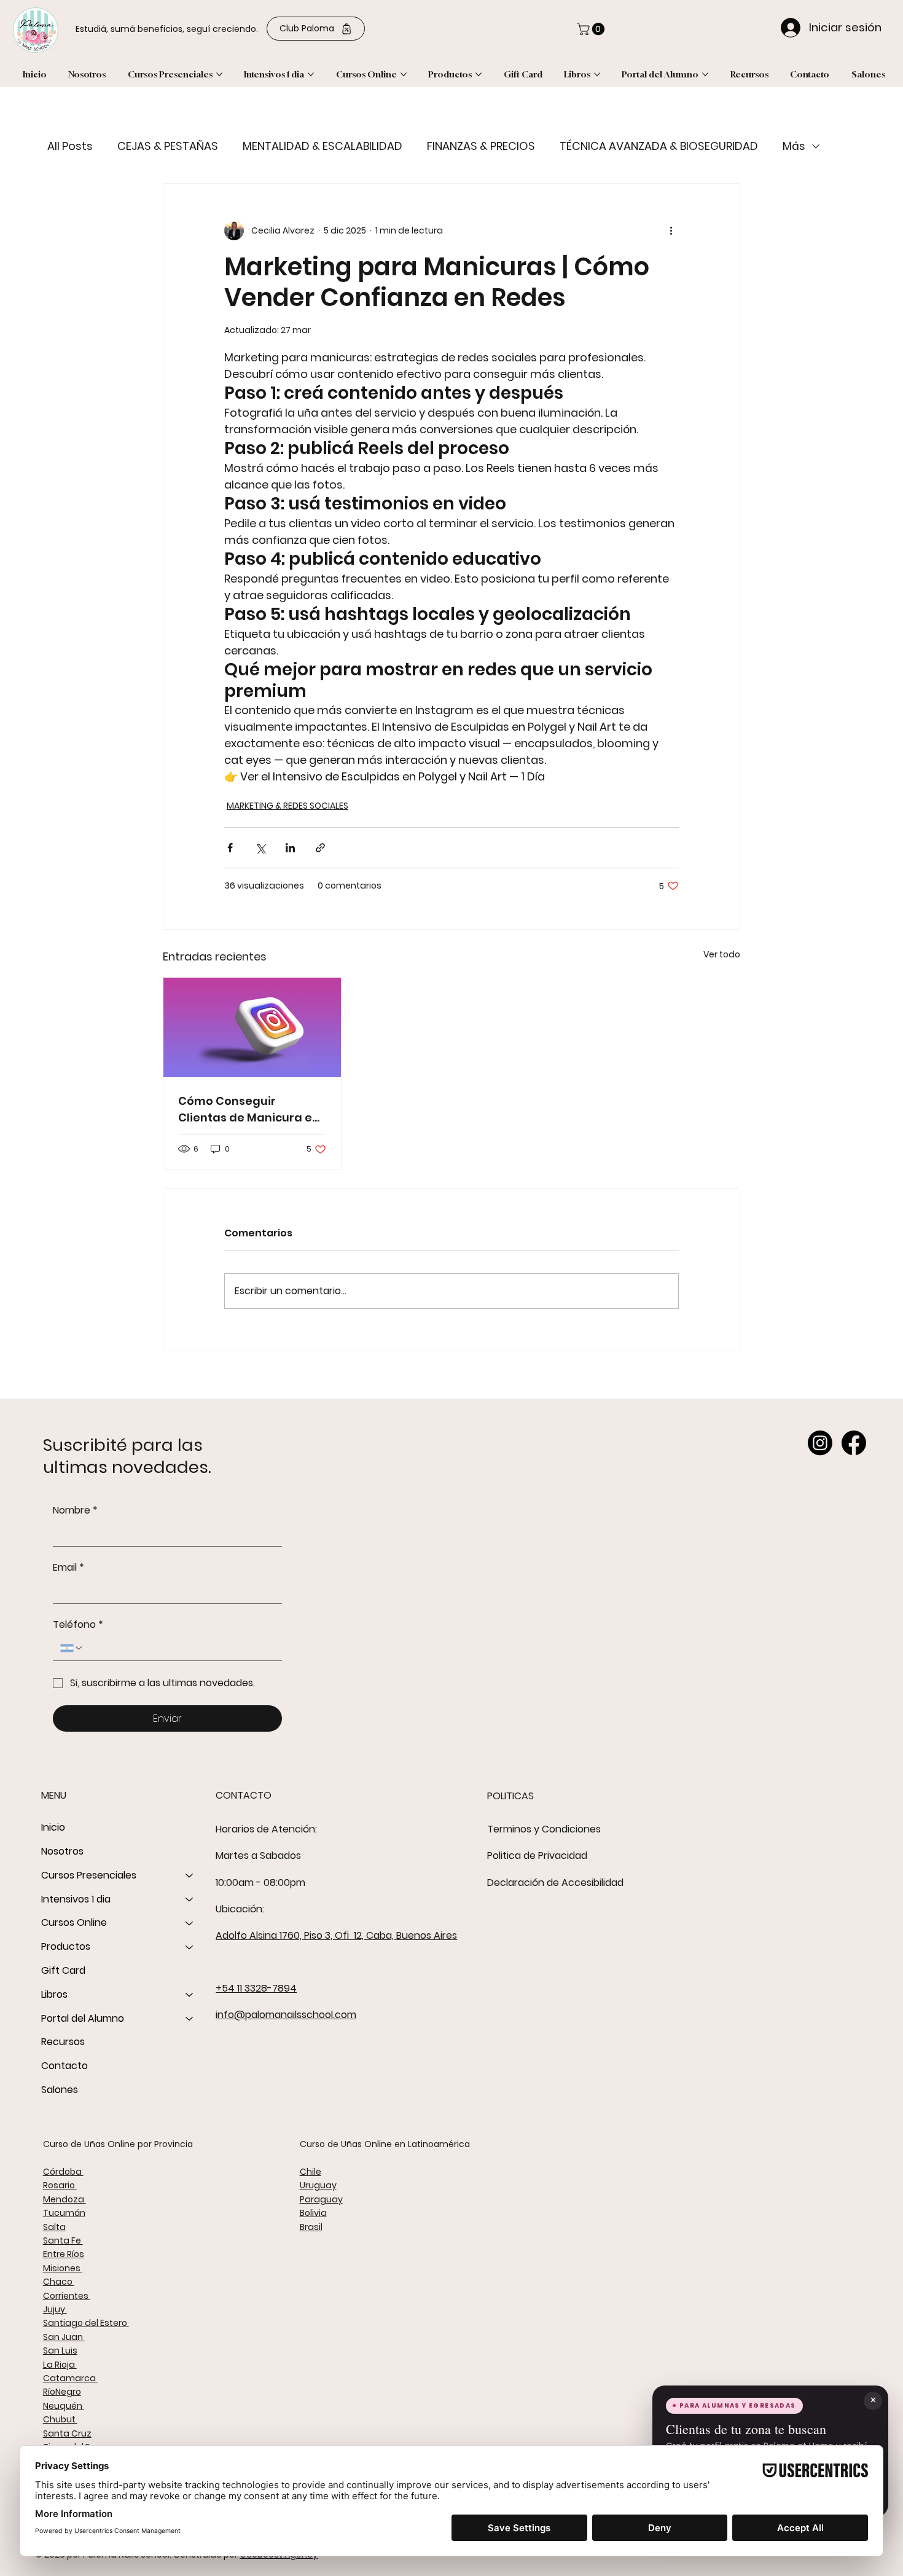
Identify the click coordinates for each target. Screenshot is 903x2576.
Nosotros (62, 1851)
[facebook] (854, 1443)
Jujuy (55, 2309)
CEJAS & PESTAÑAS (168, 146)
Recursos (63, 2042)
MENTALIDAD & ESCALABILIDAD (322, 146)
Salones (60, 2090)
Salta (54, 2227)
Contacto (64, 2066)
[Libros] (190, 1995)
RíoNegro (62, 2392)
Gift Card (63, 1970)
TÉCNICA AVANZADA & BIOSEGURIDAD (659, 146)
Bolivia (313, 2213)
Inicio (53, 1827)
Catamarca (70, 2378)
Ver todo (722, 954)
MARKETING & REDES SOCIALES (287, 806)
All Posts (70, 146)
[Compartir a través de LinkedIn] (290, 848)
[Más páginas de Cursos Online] (404, 74)
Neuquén (64, 2406)
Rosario (60, 2185)
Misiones (63, 2268)
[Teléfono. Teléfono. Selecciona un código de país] (72, 1648)
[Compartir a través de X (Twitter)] (260, 848)
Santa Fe (63, 2240)
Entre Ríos (64, 2254)
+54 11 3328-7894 (256, 1988)
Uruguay (318, 2185)
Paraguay (321, 2199)
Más (794, 146)
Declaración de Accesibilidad (555, 1883)
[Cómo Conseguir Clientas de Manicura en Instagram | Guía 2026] (252, 1027)
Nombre (75, 1510)
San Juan (64, 2337)
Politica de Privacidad (537, 1855)
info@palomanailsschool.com (286, 2015)
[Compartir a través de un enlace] (320, 848)
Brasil (311, 2227)
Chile (311, 2172)
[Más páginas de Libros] (597, 74)
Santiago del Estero (86, 2323)
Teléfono (78, 1625)
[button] (592, 29)
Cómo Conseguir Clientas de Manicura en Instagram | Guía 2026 (249, 1109)
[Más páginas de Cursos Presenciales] (219, 74)
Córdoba (63, 2172)
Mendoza (64, 2199)
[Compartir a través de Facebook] (230, 848)
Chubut (60, 2419)
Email (68, 1568)
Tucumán (64, 2213)
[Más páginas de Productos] (479, 74)
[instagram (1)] (820, 1443)
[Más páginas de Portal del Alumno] (705, 74)
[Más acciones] (671, 230)
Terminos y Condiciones (544, 1829)
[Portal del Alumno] (190, 2019)
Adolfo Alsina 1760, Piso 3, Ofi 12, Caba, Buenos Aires (336, 1935)
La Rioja (60, 2365)
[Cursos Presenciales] (190, 1876)
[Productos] (190, 1947)
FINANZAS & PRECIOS (481, 146)
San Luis (60, 2350)
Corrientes (67, 2296)
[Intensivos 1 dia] (190, 1900)
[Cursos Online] (190, 1923)
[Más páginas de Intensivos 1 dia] (311, 74)
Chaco (59, 2282)
